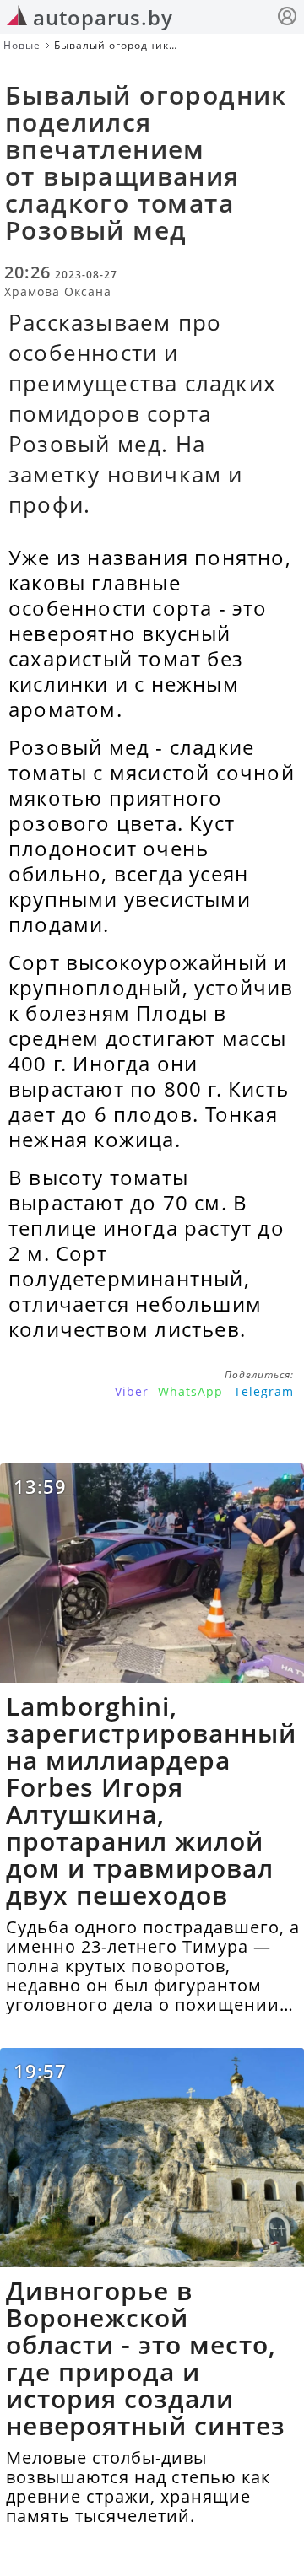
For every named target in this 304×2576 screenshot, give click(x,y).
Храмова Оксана (58, 291)
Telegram (264, 1391)
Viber (132, 1391)
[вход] (287, 18)
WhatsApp (190, 1391)
